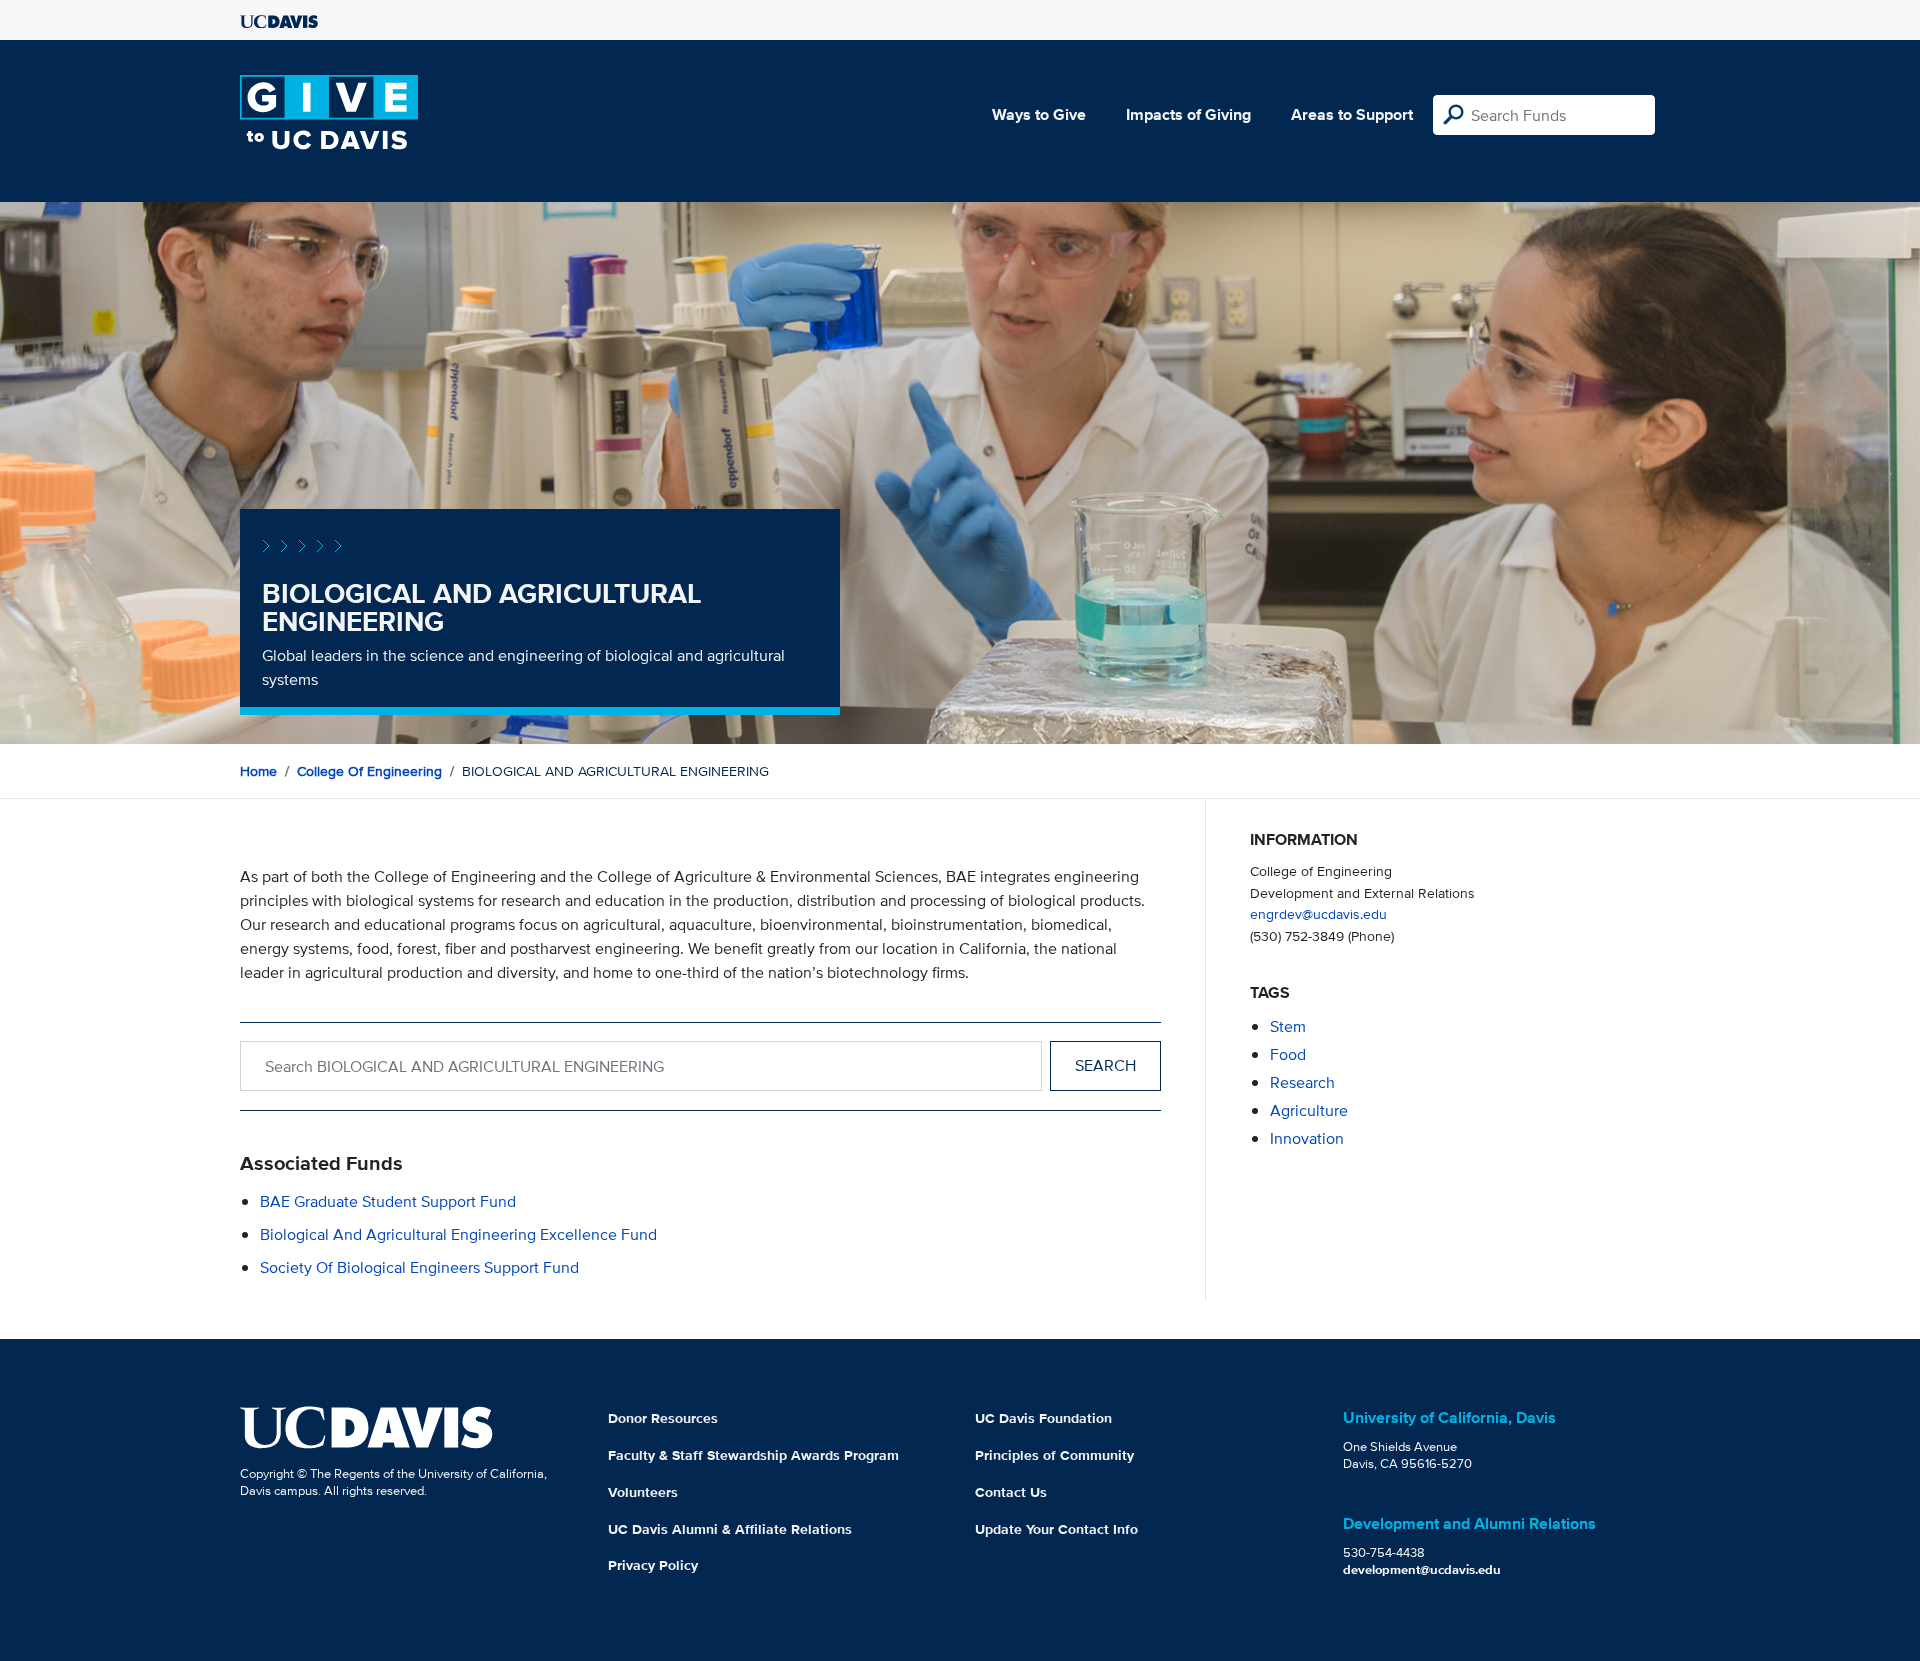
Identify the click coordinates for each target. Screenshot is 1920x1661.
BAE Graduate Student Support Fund (388, 1201)
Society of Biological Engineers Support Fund (419, 1267)
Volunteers (643, 1492)
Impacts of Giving (1188, 114)
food (1288, 1054)
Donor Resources (663, 1418)
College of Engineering (369, 771)
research (1302, 1082)
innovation (1307, 1138)
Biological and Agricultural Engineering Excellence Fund (458, 1234)
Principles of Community (1054, 1455)
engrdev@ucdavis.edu (1318, 913)
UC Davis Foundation (1043, 1418)
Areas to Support (1352, 114)
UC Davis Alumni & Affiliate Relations (730, 1529)
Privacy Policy (653, 1565)
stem (1288, 1026)
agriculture (1309, 1110)
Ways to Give (1039, 114)
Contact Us (1011, 1492)
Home (258, 771)
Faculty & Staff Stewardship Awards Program (753, 1455)
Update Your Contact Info (1056, 1529)
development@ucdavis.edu (1422, 1569)
